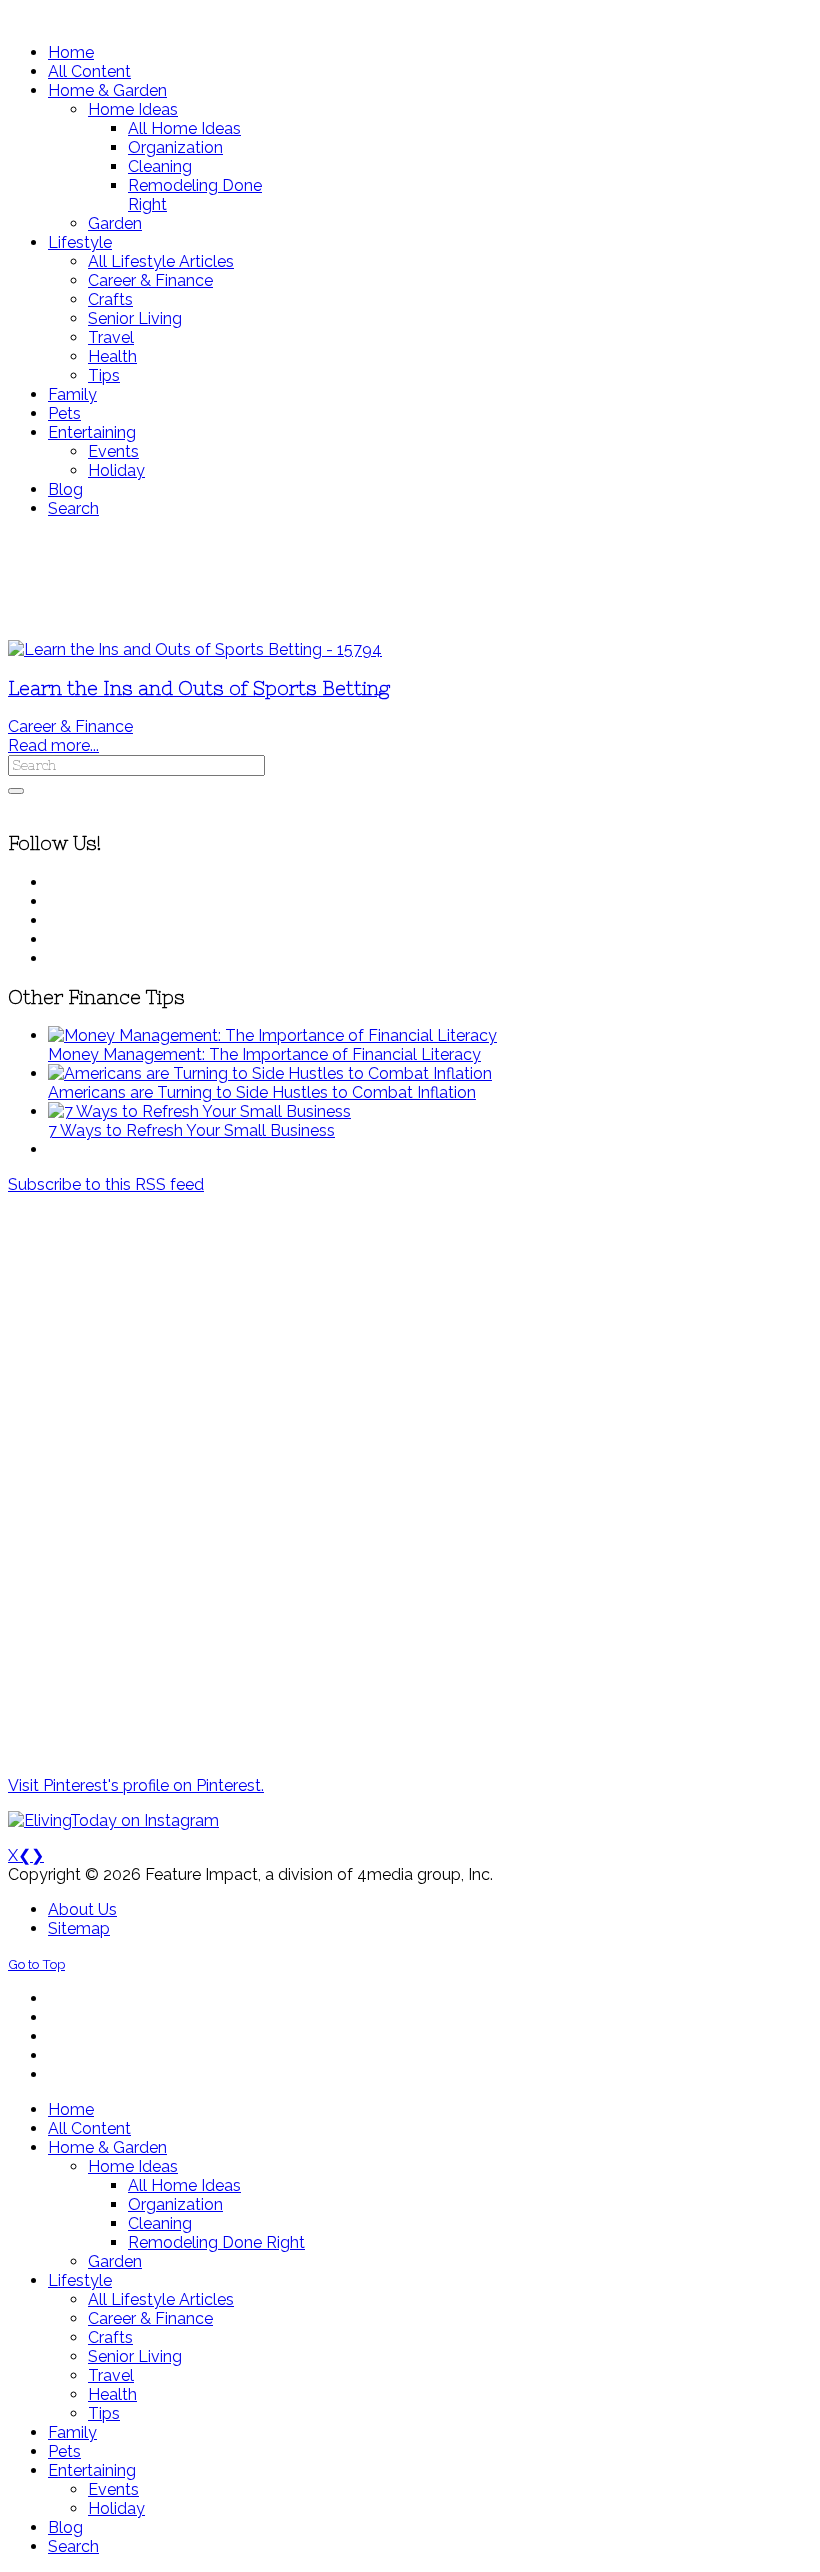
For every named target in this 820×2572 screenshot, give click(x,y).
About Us (82, 1909)
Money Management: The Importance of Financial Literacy (264, 1054)
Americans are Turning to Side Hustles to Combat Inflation (262, 1092)
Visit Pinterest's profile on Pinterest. (136, 1785)
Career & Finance (70, 726)
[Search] (16, 791)
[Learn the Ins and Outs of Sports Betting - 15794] (195, 649)
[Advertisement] (410, 579)
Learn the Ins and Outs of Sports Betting (199, 688)
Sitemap (79, 1928)
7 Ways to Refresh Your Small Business (191, 1130)
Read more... (53, 745)
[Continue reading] (272, 1035)
